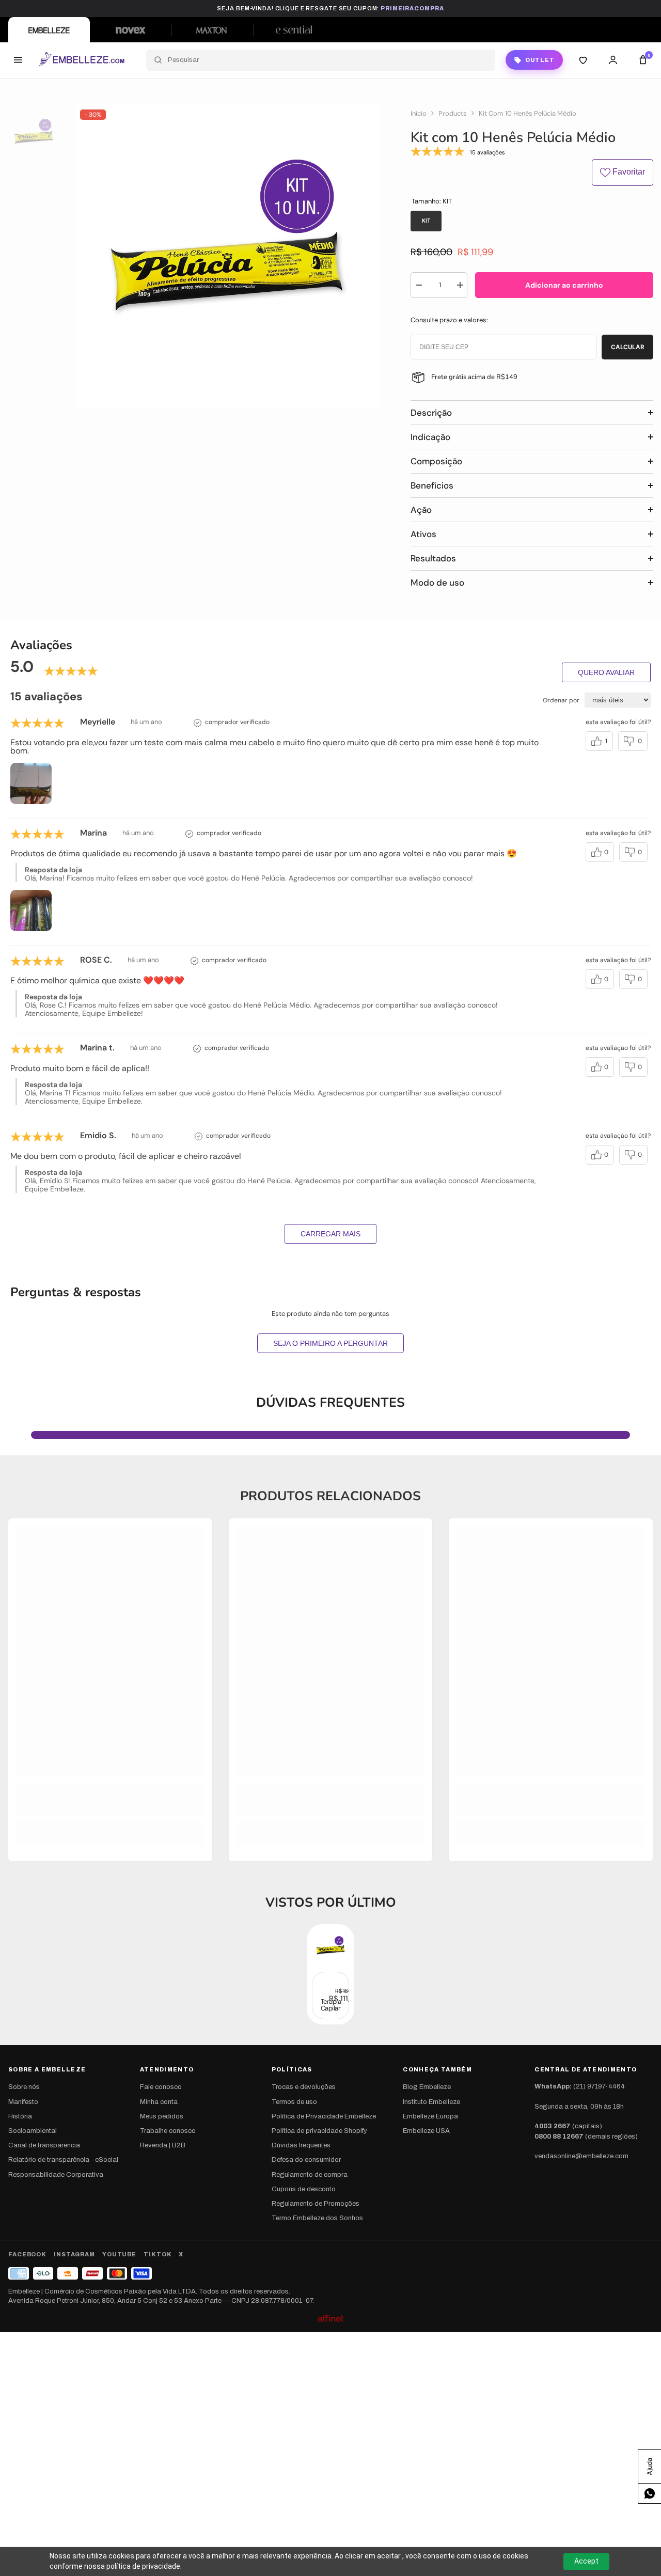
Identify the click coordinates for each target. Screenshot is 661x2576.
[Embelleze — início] (81, 60)
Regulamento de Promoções (316, 2204)
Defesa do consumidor (306, 2160)
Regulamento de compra (310, 2175)
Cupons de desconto (304, 2189)
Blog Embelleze (427, 2087)
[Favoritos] (583, 60)
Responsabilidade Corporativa (56, 2175)
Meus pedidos (162, 2116)
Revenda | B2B (163, 2145)
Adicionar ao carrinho (564, 285)
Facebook (27, 2254)
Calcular (628, 347)
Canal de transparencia (44, 2145)
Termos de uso (294, 2102)
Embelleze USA (426, 2131)
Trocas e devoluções (304, 2087)
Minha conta (159, 2102)
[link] (110, 1805)
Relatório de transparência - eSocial (63, 2160)
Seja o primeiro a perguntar (330, 1343)
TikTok (158, 2254)
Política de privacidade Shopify (319, 2131)
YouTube (119, 2254)
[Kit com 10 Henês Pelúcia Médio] (330, 1948)
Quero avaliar (606, 672)
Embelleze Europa (430, 2116)
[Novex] (131, 30)
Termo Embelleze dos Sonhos (317, 2218)
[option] (227, 257)
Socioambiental (33, 2131)
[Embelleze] (49, 30)
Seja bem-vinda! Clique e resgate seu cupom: (330, 8)
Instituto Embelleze (431, 2102)
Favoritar (628, 172)
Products (453, 114)
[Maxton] (212, 30)
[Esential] (294, 30)
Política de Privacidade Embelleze (324, 2116)
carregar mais (330, 1234)
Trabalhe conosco (168, 2131)
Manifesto (23, 2102)
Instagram (74, 2254)
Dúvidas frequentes (301, 2145)
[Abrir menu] (18, 60)
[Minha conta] (613, 60)
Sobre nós (24, 2087)
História (20, 2116)
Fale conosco (161, 2087)
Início (419, 114)
